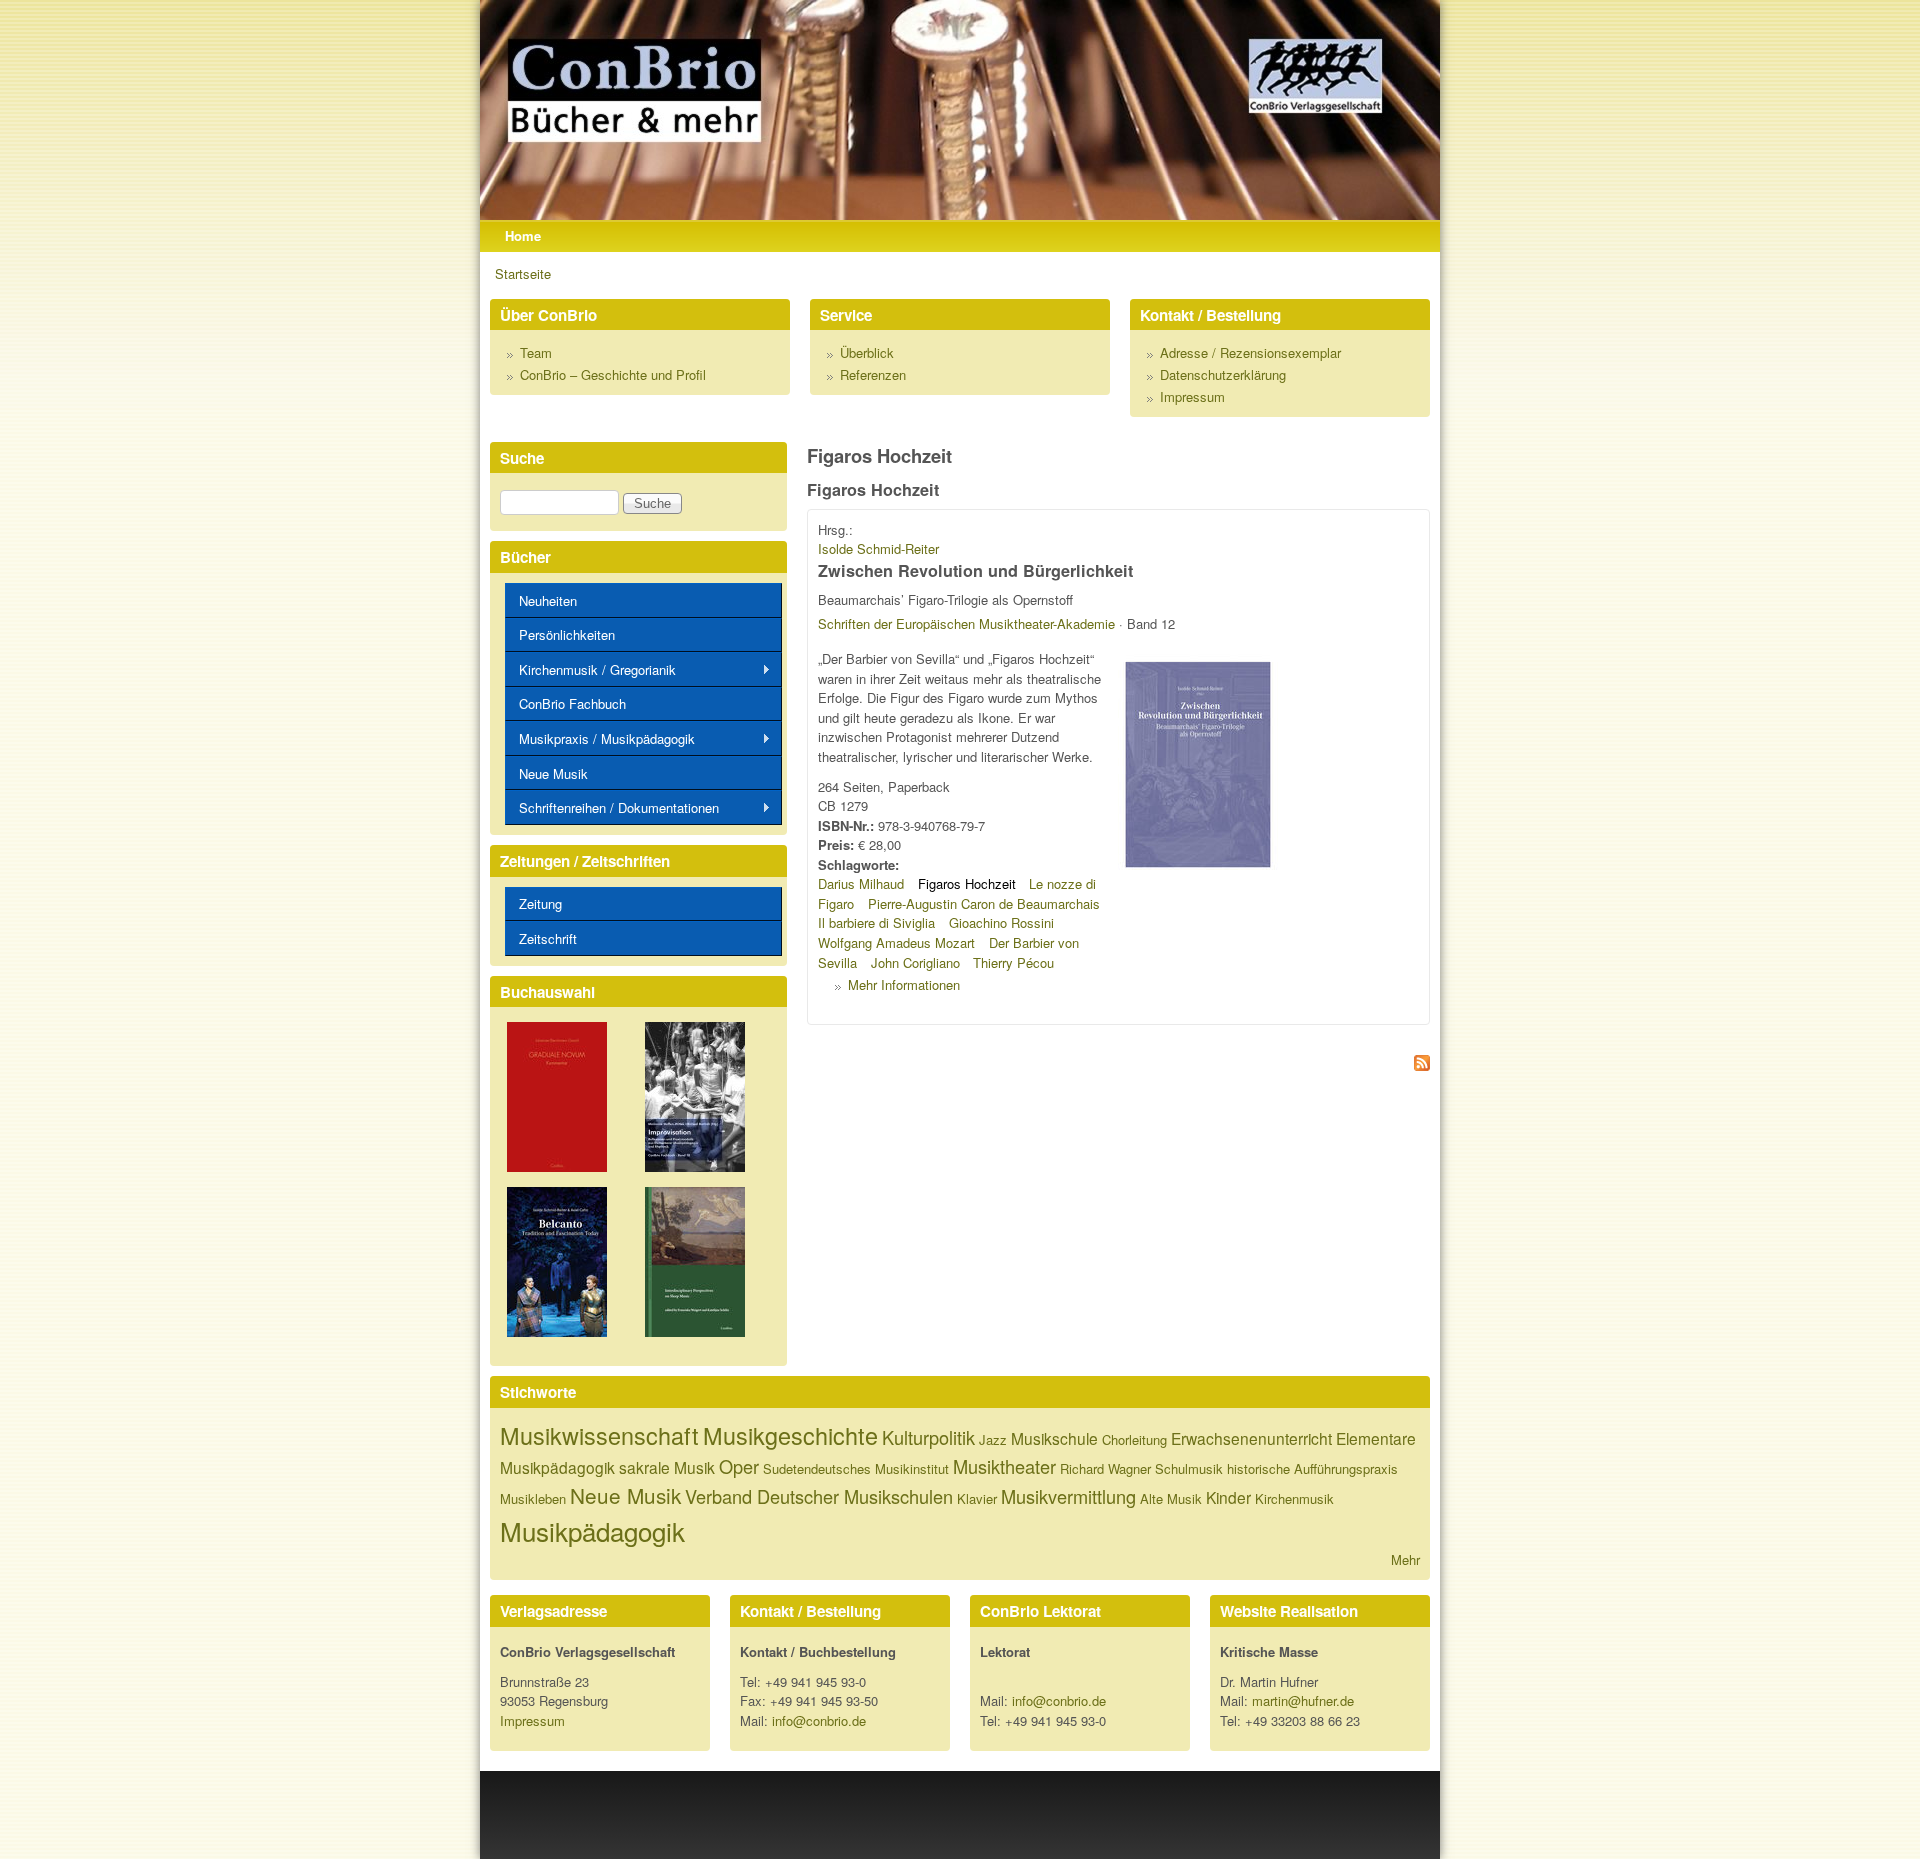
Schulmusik (1189, 1468)
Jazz (993, 1439)
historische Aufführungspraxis (1312, 1468)
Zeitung (540, 903)
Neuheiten (548, 600)
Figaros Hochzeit (967, 883)
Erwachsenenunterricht (1251, 1438)
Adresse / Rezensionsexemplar (1250, 352)
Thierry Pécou (1013, 962)
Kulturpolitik (928, 1437)
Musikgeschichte (790, 1435)
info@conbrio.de (819, 1720)
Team (536, 352)
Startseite (523, 273)
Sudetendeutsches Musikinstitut (856, 1468)
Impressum (1192, 396)
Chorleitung (1134, 1439)
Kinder (1228, 1497)
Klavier (977, 1498)
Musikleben (533, 1498)
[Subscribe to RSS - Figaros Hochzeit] (1118, 1065)
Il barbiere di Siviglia (876, 922)
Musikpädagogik (592, 1530)
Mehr (1405, 1559)
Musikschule (1054, 1438)
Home (523, 235)
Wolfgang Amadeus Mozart (896, 942)
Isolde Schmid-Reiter (878, 548)
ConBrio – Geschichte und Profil (613, 374)
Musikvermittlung (1068, 1496)
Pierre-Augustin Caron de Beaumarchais (984, 903)
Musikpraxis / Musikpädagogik (600, 739)
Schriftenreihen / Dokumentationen (612, 808)
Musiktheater (1004, 1466)
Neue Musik (553, 773)
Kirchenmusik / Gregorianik (590, 670)
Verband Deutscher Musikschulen (819, 1496)
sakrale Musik (667, 1467)
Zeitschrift (548, 938)
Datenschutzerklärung (1223, 374)
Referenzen (873, 374)
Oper (739, 1466)
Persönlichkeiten (567, 634)
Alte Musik (1171, 1498)
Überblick (867, 352)
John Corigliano (915, 962)
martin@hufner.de (1303, 1700)
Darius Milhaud (861, 883)
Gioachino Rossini (1001, 922)
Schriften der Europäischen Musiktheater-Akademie (966, 623)
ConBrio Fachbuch (572, 703)
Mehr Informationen (904, 984)
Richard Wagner (1105, 1468)
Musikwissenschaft (599, 1435)
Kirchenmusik (1294, 1498)
